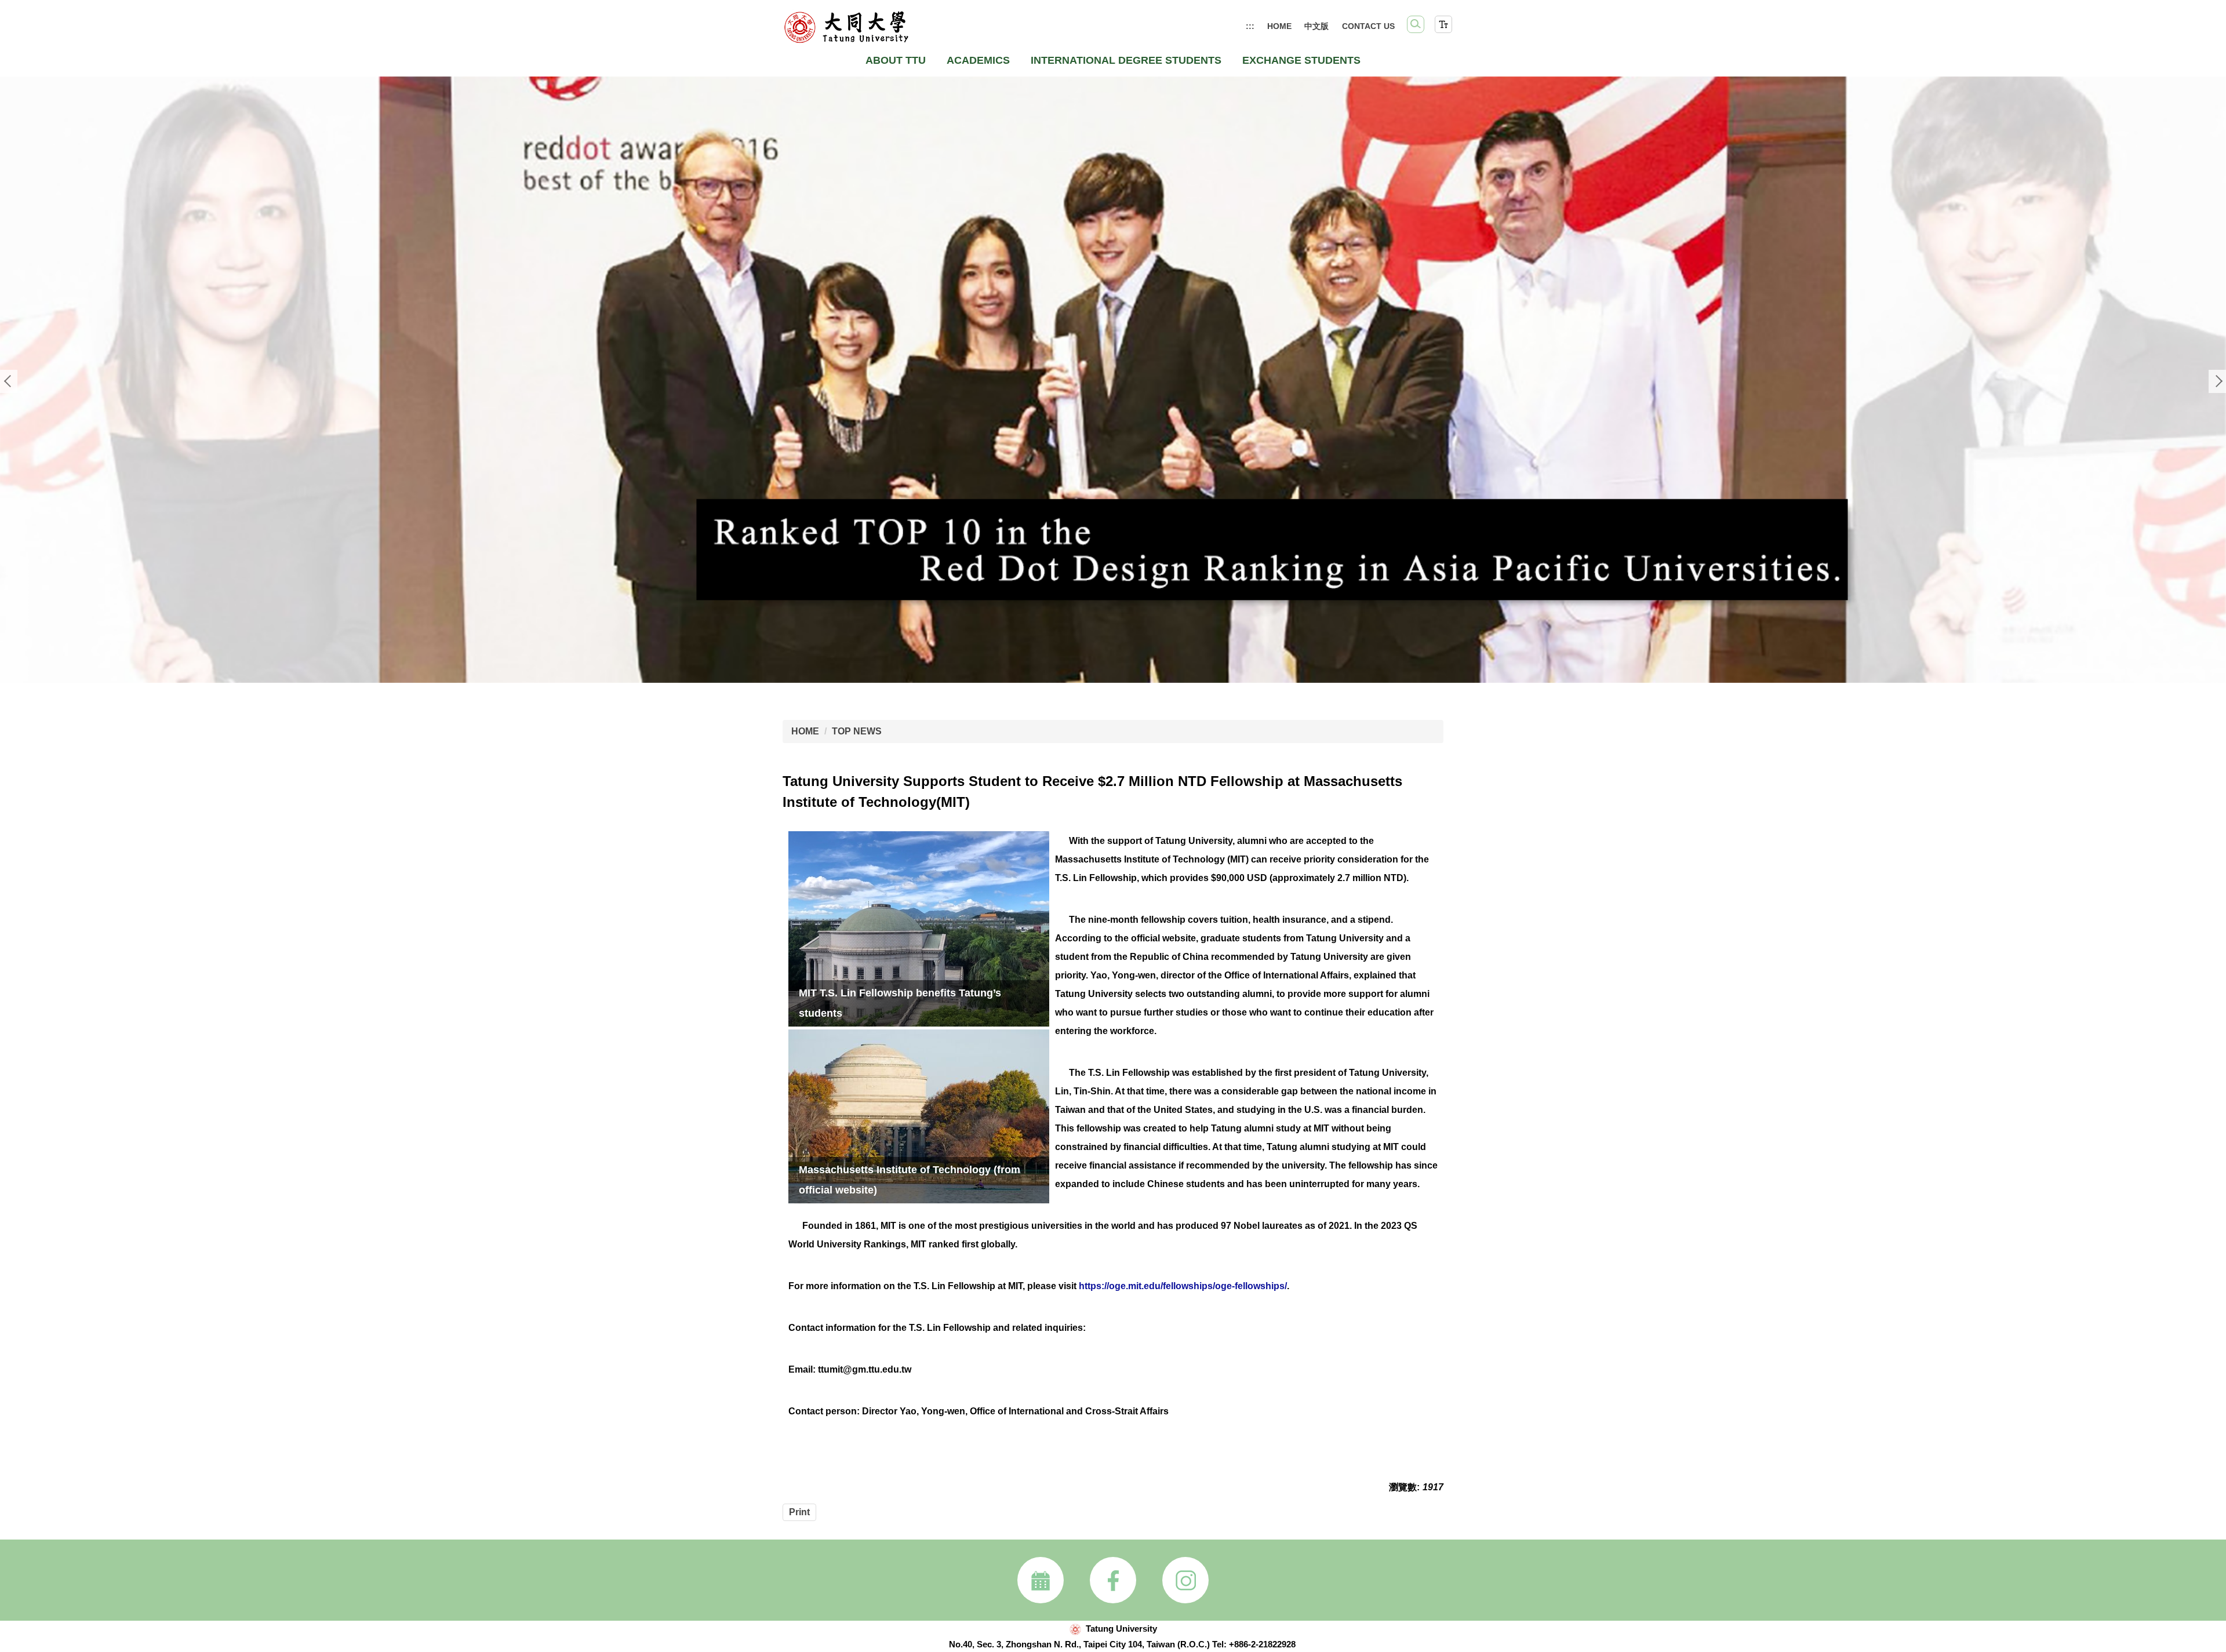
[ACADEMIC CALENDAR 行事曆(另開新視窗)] (1041, 1580)
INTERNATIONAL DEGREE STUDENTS (1126, 60)
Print (799, 1512)
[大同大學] (846, 27)
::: (1250, 26)
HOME (1279, 26)
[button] (1416, 24)
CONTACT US (1368, 26)
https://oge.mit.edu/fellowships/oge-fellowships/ (1183, 1286)
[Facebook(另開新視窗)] (1113, 1580)
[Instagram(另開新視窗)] (1185, 1580)
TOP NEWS (857, 731)
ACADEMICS (978, 60)
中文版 (1316, 26)
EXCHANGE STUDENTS (1301, 60)
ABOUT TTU (896, 60)
